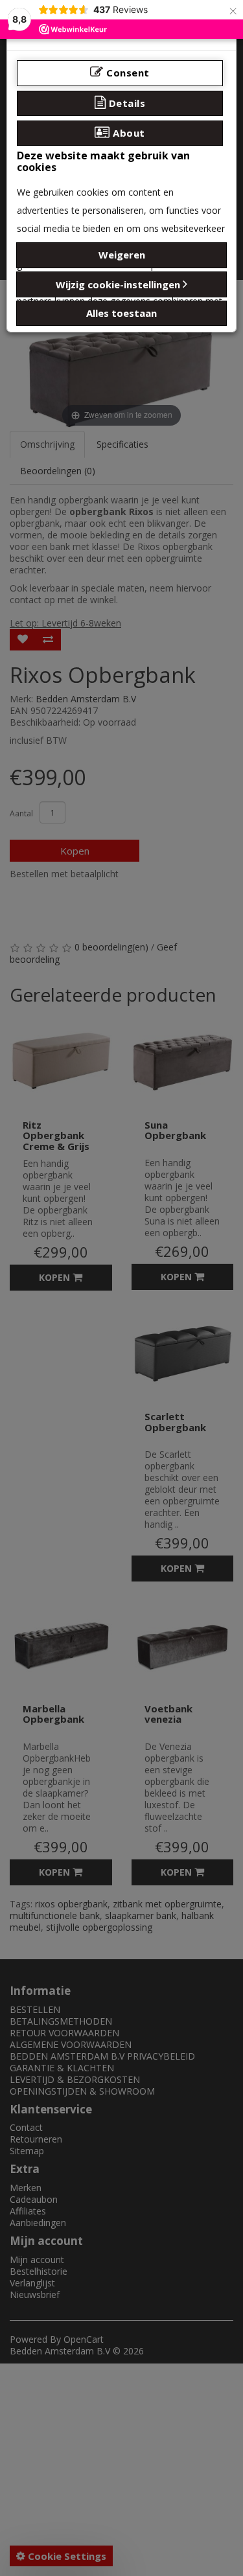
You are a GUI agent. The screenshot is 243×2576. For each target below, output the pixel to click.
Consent (127, 73)
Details (125, 103)
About (128, 133)
